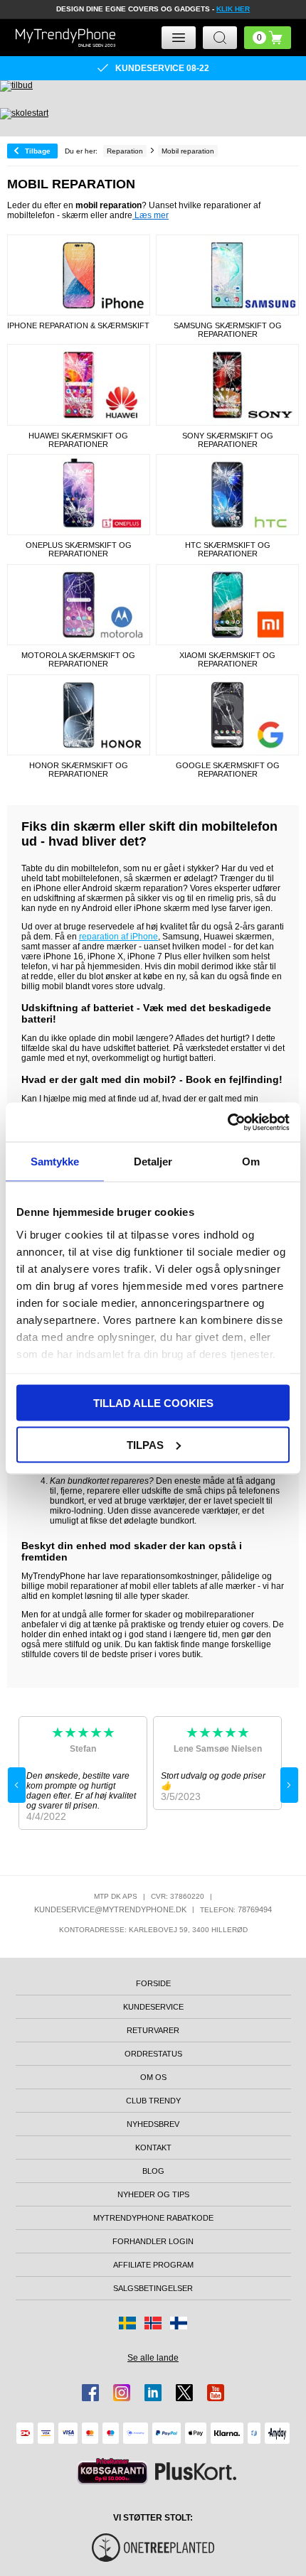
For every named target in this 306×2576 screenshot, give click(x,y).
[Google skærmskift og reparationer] (227, 715)
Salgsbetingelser (153, 2288)
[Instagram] (122, 2393)
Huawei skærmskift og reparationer (78, 440)
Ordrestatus (153, 2054)
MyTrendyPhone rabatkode (153, 2218)
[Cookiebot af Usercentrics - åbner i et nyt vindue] (227, 1122)
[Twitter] (184, 2393)
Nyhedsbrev (153, 2124)
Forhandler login (153, 2241)
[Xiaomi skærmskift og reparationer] (227, 605)
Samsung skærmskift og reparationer (228, 330)
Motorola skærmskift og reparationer (78, 659)
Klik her (233, 9)
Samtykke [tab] (55, 1162)
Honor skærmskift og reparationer (79, 770)
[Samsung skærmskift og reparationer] (227, 275)
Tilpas (145, 1444)
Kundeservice (153, 2007)
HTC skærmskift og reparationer (228, 549)
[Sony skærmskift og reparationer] (227, 384)
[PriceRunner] (112, 2471)
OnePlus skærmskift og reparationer (79, 549)
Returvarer (153, 2030)
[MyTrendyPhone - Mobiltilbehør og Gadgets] (65, 37)
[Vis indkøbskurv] (268, 38)
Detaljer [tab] (153, 1162)
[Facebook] (90, 2393)
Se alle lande (153, 2358)
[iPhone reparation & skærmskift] (79, 275)
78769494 (255, 1909)
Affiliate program (153, 2265)
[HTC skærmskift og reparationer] (227, 495)
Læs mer (151, 215)
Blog (153, 2171)
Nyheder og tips (153, 2194)
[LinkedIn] (153, 2393)
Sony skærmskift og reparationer (228, 440)
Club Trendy (153, 2101)
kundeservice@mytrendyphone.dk (110, 1909)
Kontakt (153, 2147)
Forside (153, 1983)
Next (289, 1785)
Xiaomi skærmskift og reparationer (227, 659)
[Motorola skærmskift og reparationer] (79, 605)
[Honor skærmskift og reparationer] (79, 715)
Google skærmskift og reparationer (228, 770)
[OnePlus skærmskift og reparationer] (79, 495)
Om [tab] (251, 1162)
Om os (153, 2077)
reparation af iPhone (118, 937)
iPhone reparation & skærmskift (78, 325)
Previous (17, 1785)
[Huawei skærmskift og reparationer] (79, 384)
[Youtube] (216, 2393)
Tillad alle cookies (153, 1403)
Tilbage (38, 151)
